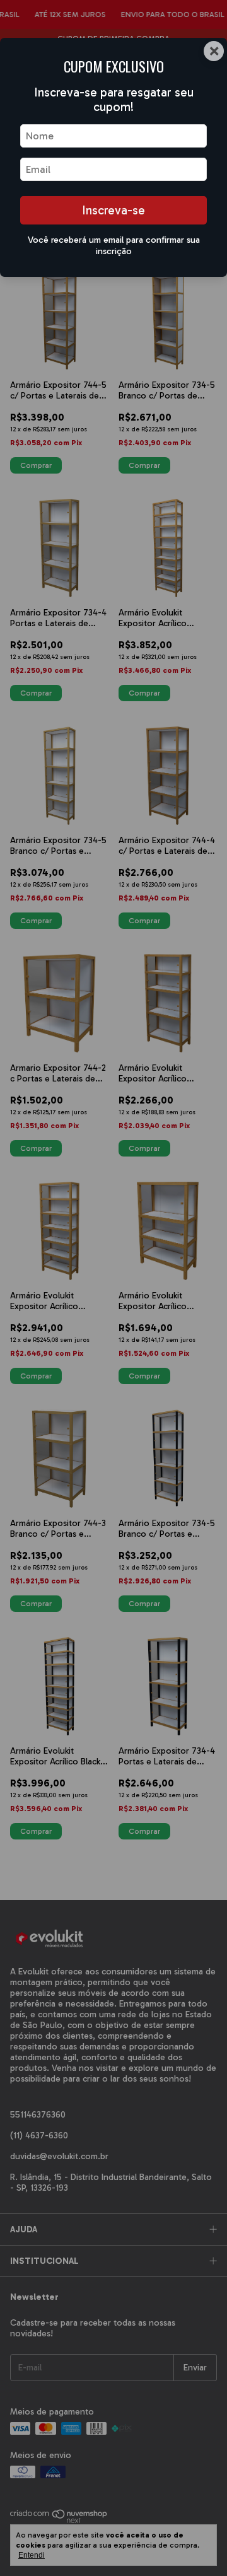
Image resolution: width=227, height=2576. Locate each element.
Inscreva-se (113, 210)
